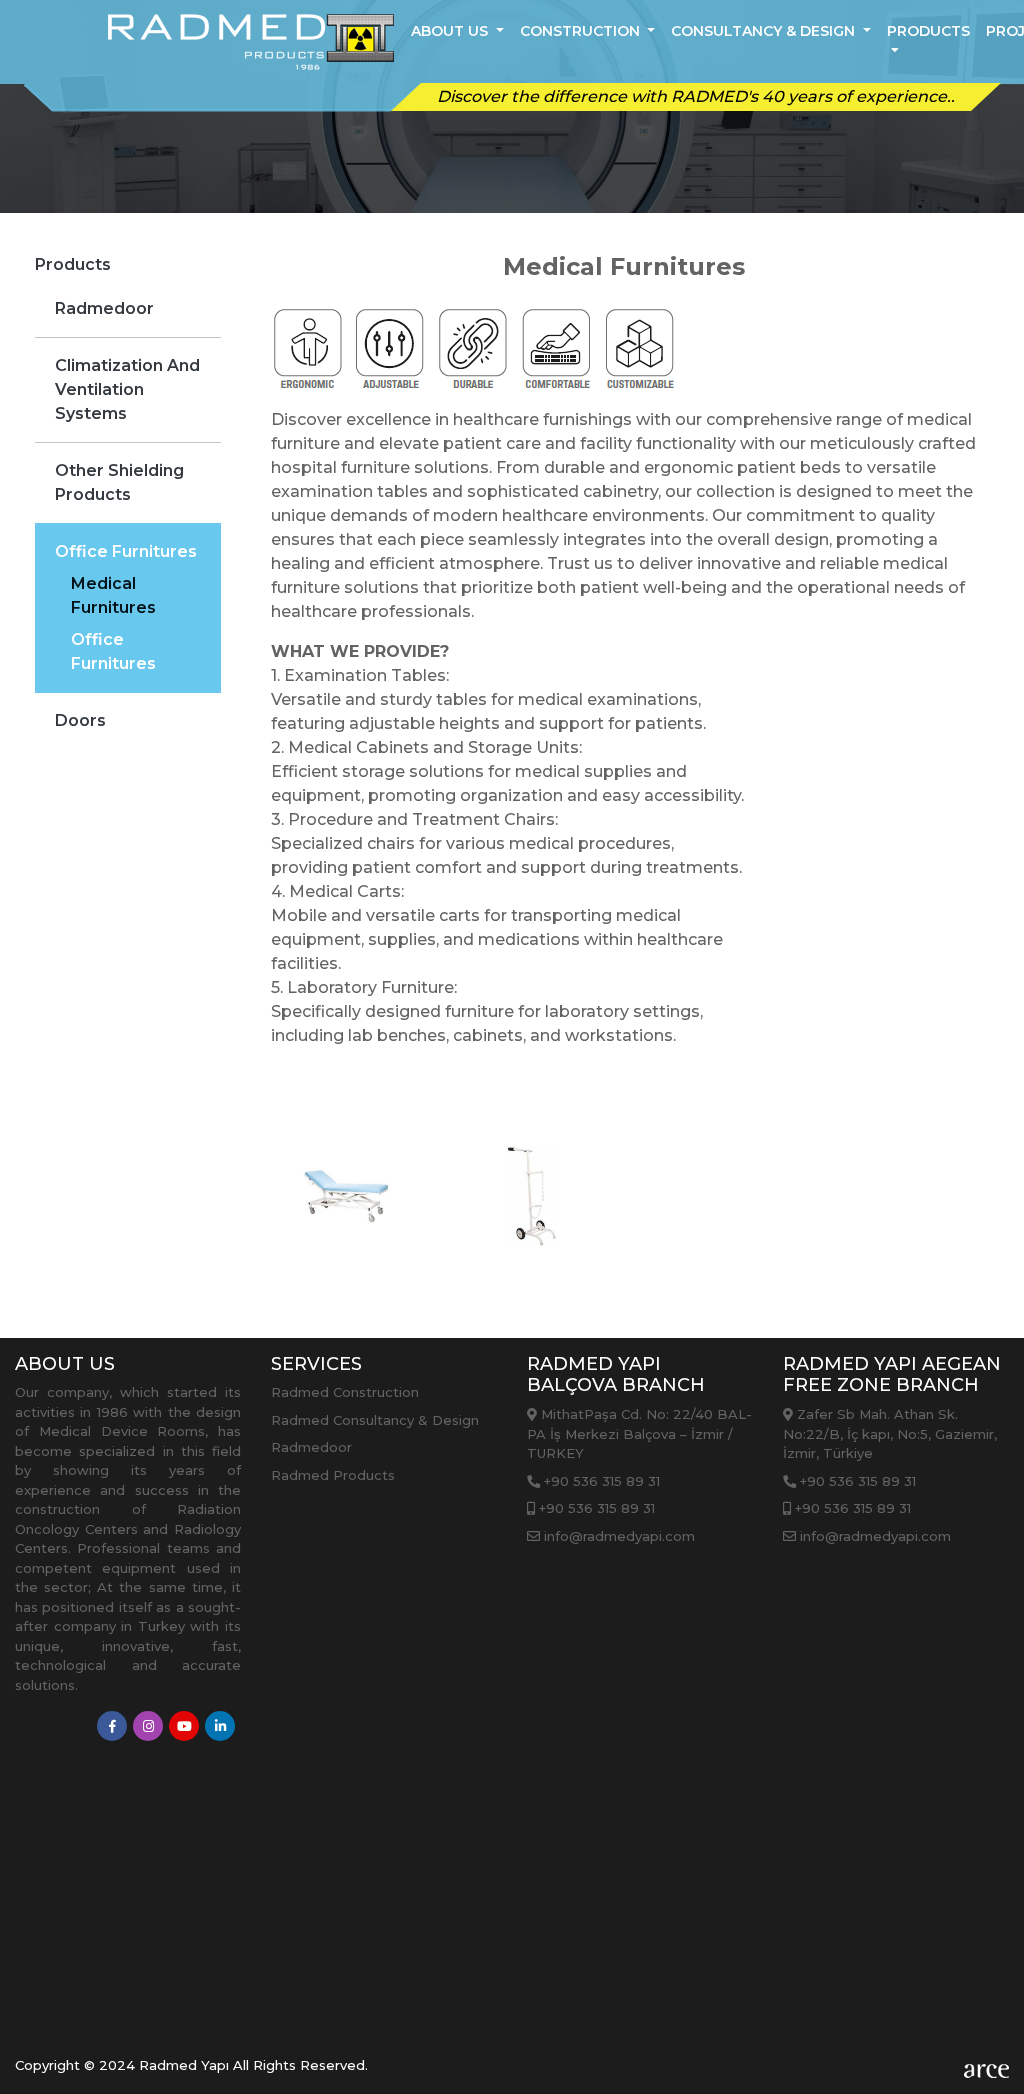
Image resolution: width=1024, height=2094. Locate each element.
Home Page (365, 243)
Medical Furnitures (113, 595)
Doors (80, 720)
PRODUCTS (928, 31)
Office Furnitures (126, 551)
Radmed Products (333, 1475)
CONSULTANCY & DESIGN (765, 31)
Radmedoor (104, 308)
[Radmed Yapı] (251, 42)
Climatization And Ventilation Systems (127, 389)
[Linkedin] (220, 1726)
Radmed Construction (345, 1392)
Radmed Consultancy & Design (375, 1420)
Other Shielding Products (119, 482)
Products (484, 243)
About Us (451, 31)
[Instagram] (148, 1726)
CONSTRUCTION (582, 31)
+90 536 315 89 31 (600, 1481)
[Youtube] (184, 1726)
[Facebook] (112, 1726)
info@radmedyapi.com (617, 1536)
